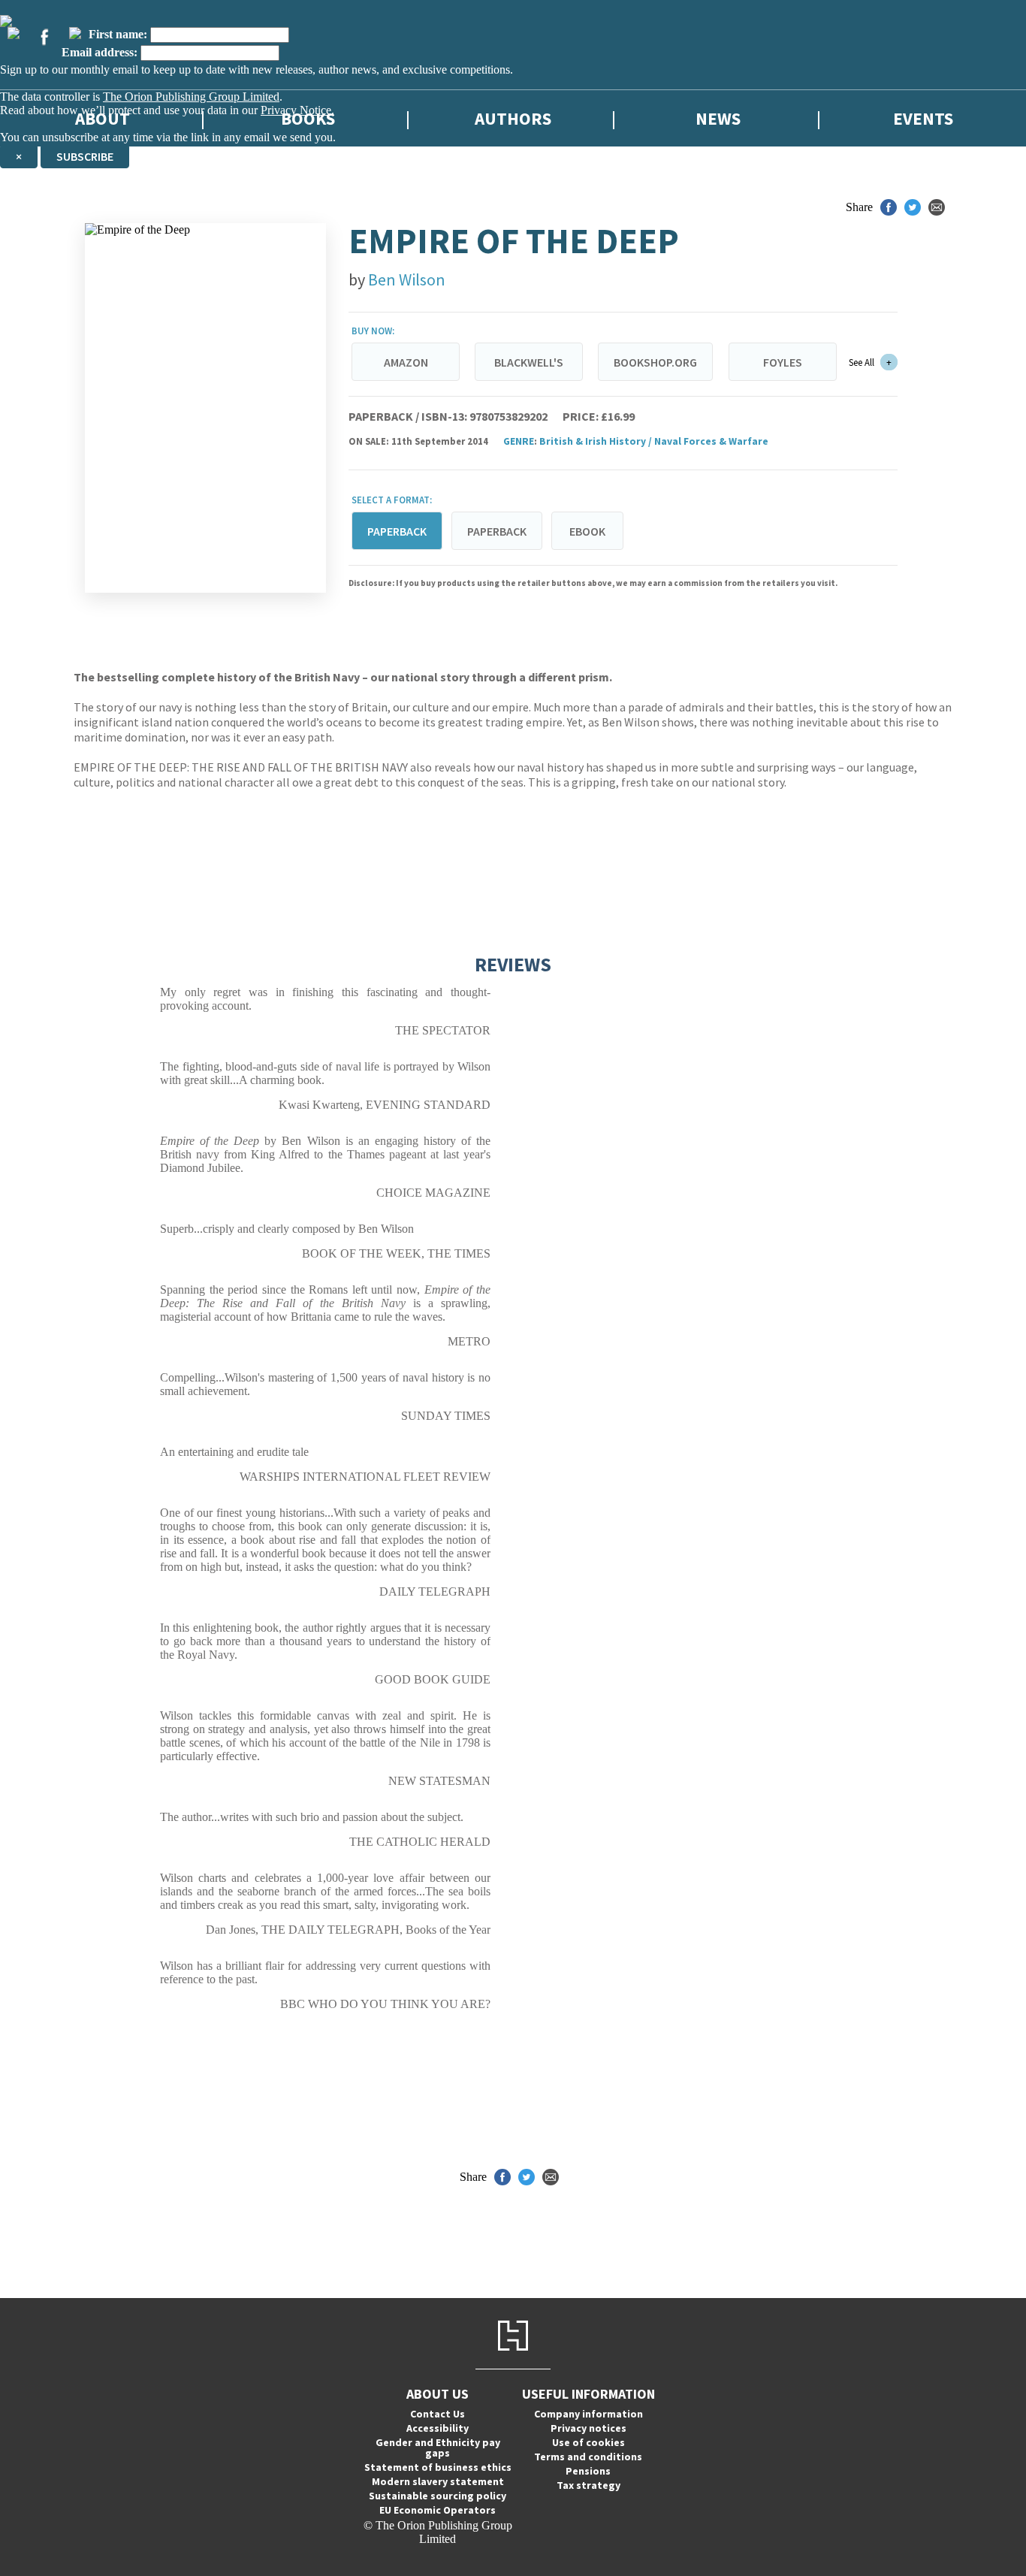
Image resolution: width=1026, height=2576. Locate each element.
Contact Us (438, 2414)
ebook (587, 531)
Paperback (497, 531)
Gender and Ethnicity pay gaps (438, 2448)
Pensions (588, 2471)
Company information (588, 2414)
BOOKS (308, 118)
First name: (118, 34)
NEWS (718, 118)
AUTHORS (513, 118)
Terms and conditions (588, 2457)
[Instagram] (75, 33)
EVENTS (923, 118)
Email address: (100, 52)
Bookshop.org (655, 362)
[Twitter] (14, 33)
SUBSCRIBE (85, 156)
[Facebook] (44, 37)
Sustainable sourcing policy (438, 2496)
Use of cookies (588, 2442)
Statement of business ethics (438, 2467)
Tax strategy (588, 2485)
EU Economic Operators (438, 2510)
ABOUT (103, 118)
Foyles (783, 362)
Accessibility (438, 2428)
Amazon (406, 362)
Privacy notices (588, 2428)
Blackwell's (529, 362)
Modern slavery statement (438, 2481)
